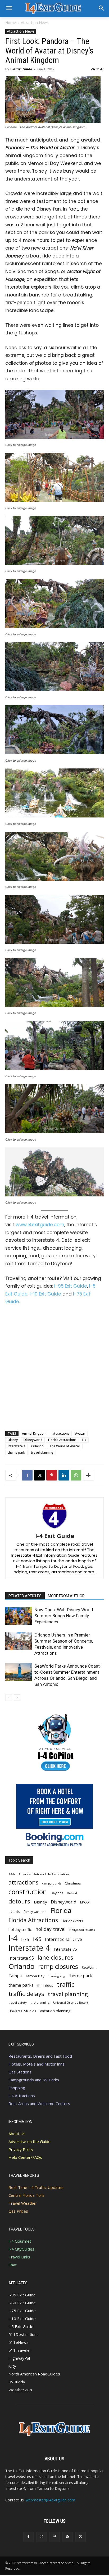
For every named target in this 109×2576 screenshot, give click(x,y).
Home (11, 23)
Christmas (73, 1883)
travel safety (18, 2002)
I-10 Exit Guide (45, 1294)
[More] (88, 1475)
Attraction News (35, 23)
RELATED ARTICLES (25, 1596)
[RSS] (68, 2537)
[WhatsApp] (76, 1475)
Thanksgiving (56, 1976)
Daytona (57, 1893)
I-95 (37, 1939)
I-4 (84, 1440)
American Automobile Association (44, 1874)
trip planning (40, 2002)
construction (28, 1892)
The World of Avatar (65, 1446)
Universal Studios (22, 2011)
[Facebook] (27, 1475)
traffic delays (26, 1994)
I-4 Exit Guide (21, 69)
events (14, 1911)
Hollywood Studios (82, 1930)
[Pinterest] (52, 1475)
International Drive (63, 1939)
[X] (39, 1475)
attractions (61, 1433)
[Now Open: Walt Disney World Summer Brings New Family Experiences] (19, 1616)
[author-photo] (54, 1528)
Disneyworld (33, 1440)
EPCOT (85, 1902)
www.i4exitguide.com (40, 1225)
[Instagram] (41, 2537)
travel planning (42, 1452)
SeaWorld (90, 1968)
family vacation (35, 1912)
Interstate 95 (21, 1958)
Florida (61, 1910)
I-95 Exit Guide (71, 1286)
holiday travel (51, 1929)
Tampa (15, 1976)
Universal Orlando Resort (71, 2003)
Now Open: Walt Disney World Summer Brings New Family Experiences (64, 1616)
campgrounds (52, 1883)
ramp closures (58, 1967)
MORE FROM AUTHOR (66, 1596)
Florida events (72, 1921)
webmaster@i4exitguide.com (50, 2500)
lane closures (55, 1957)
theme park (16, 1452)
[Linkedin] (64, 1475)
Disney (13, 1440)
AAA (12, 1874)
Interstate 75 (65, 1949)
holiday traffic (20, 1929)
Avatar (80, 1433)
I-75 (25, 1939)
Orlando (37, 1446)
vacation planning (55, 2011)
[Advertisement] (54, 1367)
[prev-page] (9, 1698)
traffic (66, 1985)
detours (19, 1901)
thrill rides (45, 1985)
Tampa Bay (35, 1976)
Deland (72, 1893)
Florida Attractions (62, 1440)
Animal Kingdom (34, 1433)
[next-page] (17, 1698)
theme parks (21, 1985)
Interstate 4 (17, 1446)
